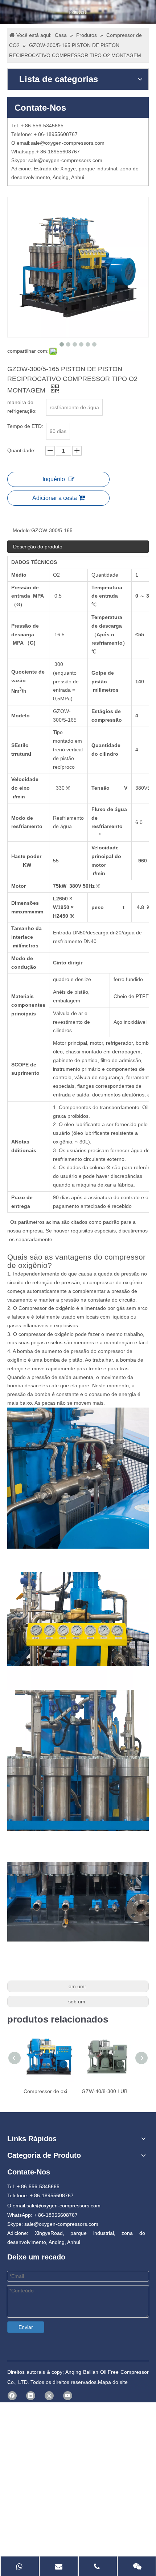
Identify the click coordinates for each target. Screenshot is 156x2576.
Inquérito (54, 479)
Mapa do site (113, 2382)
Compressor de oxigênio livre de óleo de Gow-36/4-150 (49, 2091)
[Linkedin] (31, 2396)
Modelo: (22, 530)
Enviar (26, 2327)
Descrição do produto (38, 547)
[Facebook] (12, 2396)
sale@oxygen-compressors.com (67, 143)
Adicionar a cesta (55, 498)
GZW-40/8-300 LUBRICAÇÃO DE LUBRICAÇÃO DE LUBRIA (107, 2091)
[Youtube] (68, 2396)
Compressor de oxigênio (47, 1308)
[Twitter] (49, 2396)
